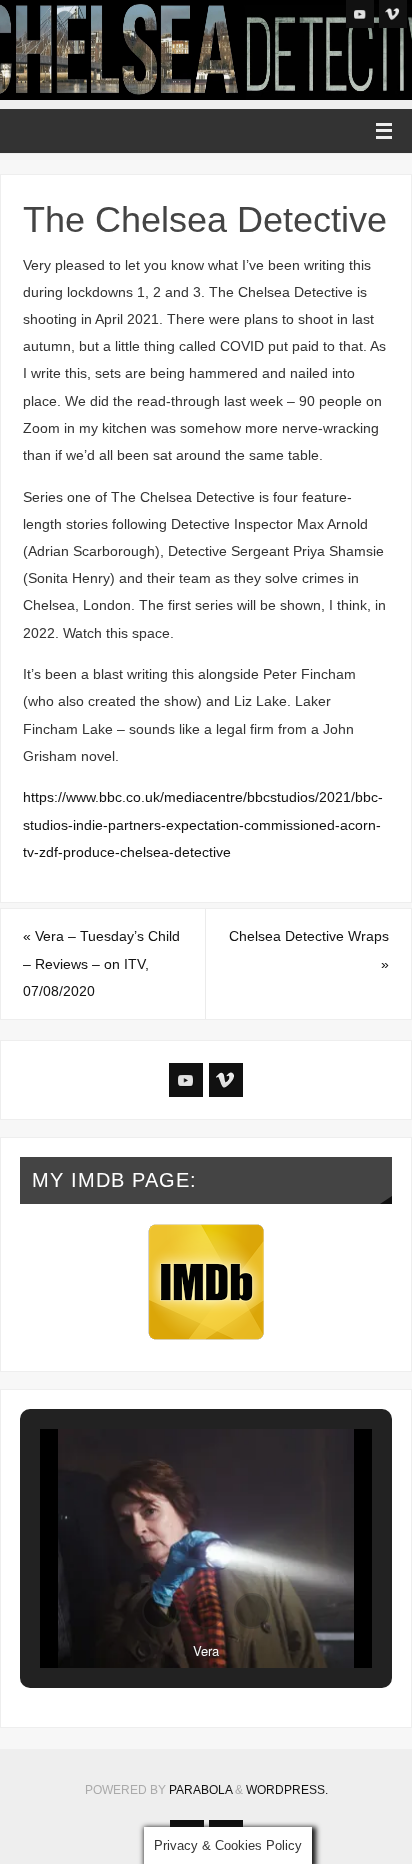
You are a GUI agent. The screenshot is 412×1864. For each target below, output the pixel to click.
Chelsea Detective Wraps (309, 949)
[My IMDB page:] (206, 1282)
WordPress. (287, 1790)
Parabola (200, 1790)
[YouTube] (360, 14)
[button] (160, 1611)
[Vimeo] (393, 14)
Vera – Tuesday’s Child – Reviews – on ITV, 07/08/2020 (101, 963)
